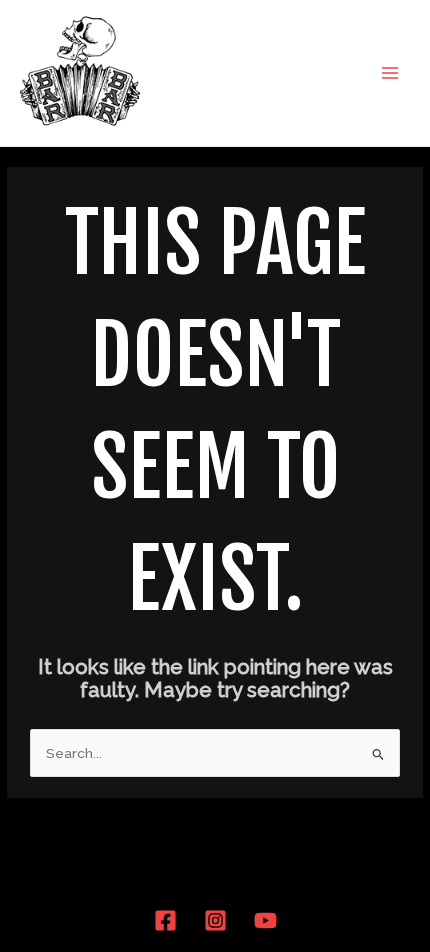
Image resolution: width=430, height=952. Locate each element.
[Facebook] (165, 920)
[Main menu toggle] (390, 72)
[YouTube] (265, 920)
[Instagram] (215, 920)
